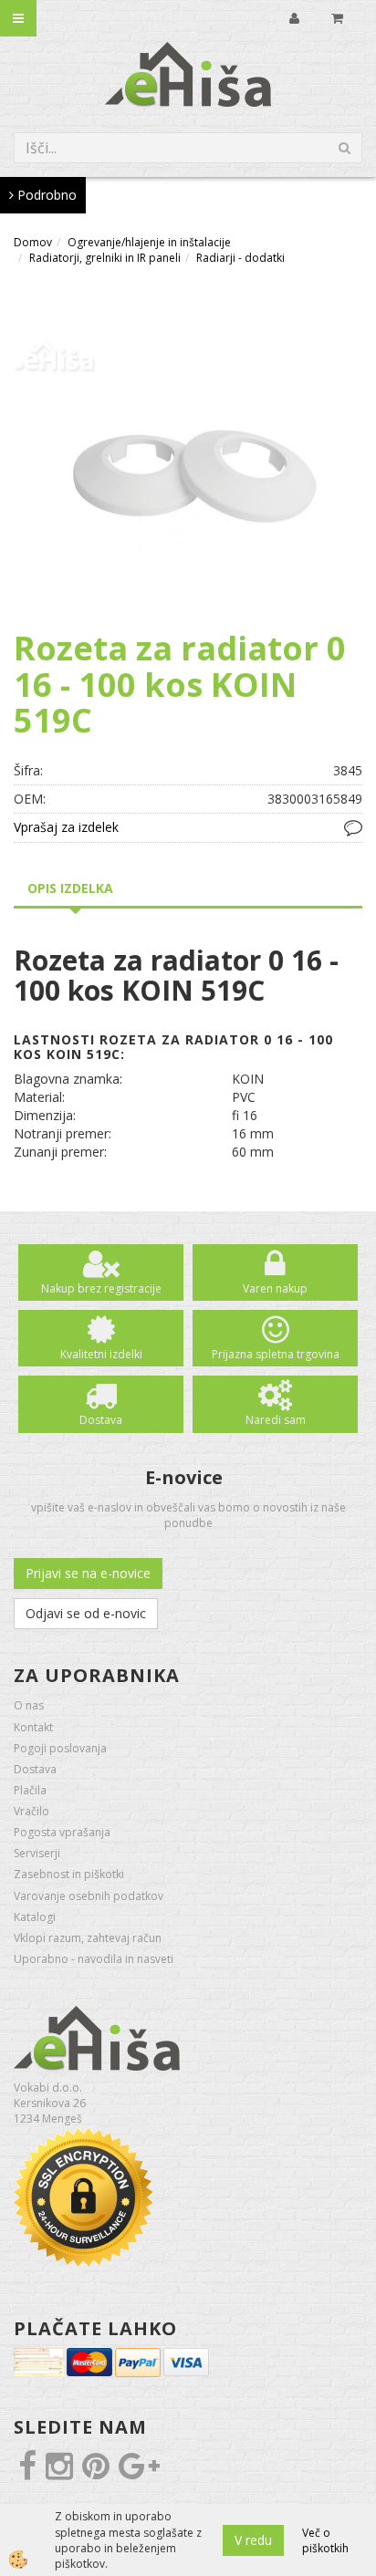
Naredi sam (276, 1420)
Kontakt (33, 1727)
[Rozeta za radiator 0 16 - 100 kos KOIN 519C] (188, 455)
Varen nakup (275, 1288)
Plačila (30, 1790)
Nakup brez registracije (101, 1288)
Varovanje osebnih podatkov (89, 1896)
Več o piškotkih (325, 2540)
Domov (33, 242)
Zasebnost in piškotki (69, 1874)
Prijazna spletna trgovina (276, 1354)
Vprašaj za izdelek (66, 827)
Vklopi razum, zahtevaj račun (88, 1938)
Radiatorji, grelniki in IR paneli (105, 258)
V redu (253, 2540)
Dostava (101, 1420)
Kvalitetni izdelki (101, 1354)
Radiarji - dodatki (240, 258)
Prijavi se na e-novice (88, 1573)
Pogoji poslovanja (60, 1748)
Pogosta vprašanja (62, 1832)
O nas (29, 1705)
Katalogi (35, 1917)
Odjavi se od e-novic (86, 1613)
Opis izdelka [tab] (70, 888)
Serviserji (37, 1853)
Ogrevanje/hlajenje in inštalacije (149, 242)
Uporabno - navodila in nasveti (94, 1959)
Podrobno (45, 195)
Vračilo (31, 1811)
